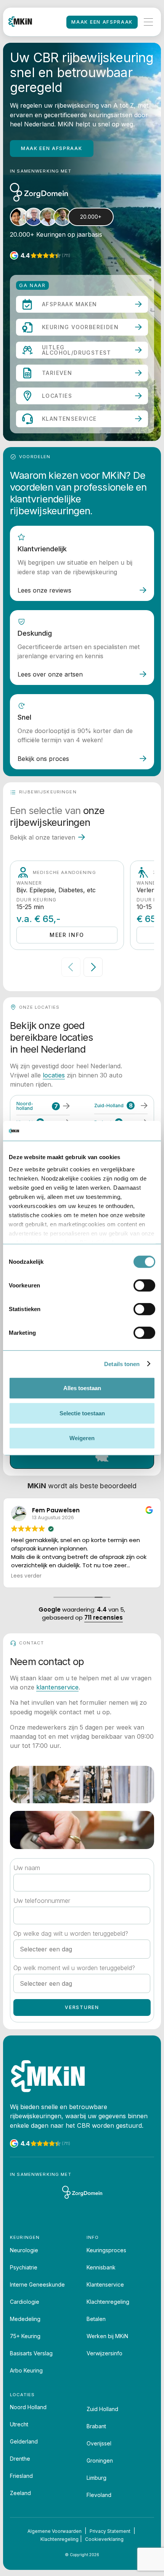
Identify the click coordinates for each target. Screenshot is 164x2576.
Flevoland (99, 2495)
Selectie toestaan (82, 1413)
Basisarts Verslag (31, 2353)
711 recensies (104, 1617)
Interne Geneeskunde (37, 2284)
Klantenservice (105, 2284)
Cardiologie (25, 2302)
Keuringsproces (106, 2250)
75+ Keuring (25, 2336)
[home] (20, 22)
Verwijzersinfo (105, 2353)
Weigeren (82, 1438)
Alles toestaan (82, 1388)
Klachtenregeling (108, 2302)
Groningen (100, 2461)
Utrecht (19, 2424)
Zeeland (20, 2493)
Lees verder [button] (26, 1576)
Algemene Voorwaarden (55, 2531)
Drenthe (20, 2459)
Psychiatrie (24, 2267)
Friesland (21, 2476)
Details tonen (122, 1364)
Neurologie (24, 2250)
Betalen (96, 2319)
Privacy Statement (110, 2531)
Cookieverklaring (104, 2539)
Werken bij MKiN (107, 2336)
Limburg (96, 2478)
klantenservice (57, 1687)
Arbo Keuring (26, 2370)
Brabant (96, 2426)
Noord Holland (28, 2407)
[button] (148, 22)
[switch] (144, 1286)
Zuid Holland (102, 2409)
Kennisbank (101, 2267)
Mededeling (25, 2319)
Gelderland (24, 2441)
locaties (54, 1075)
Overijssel (99, 2443)
